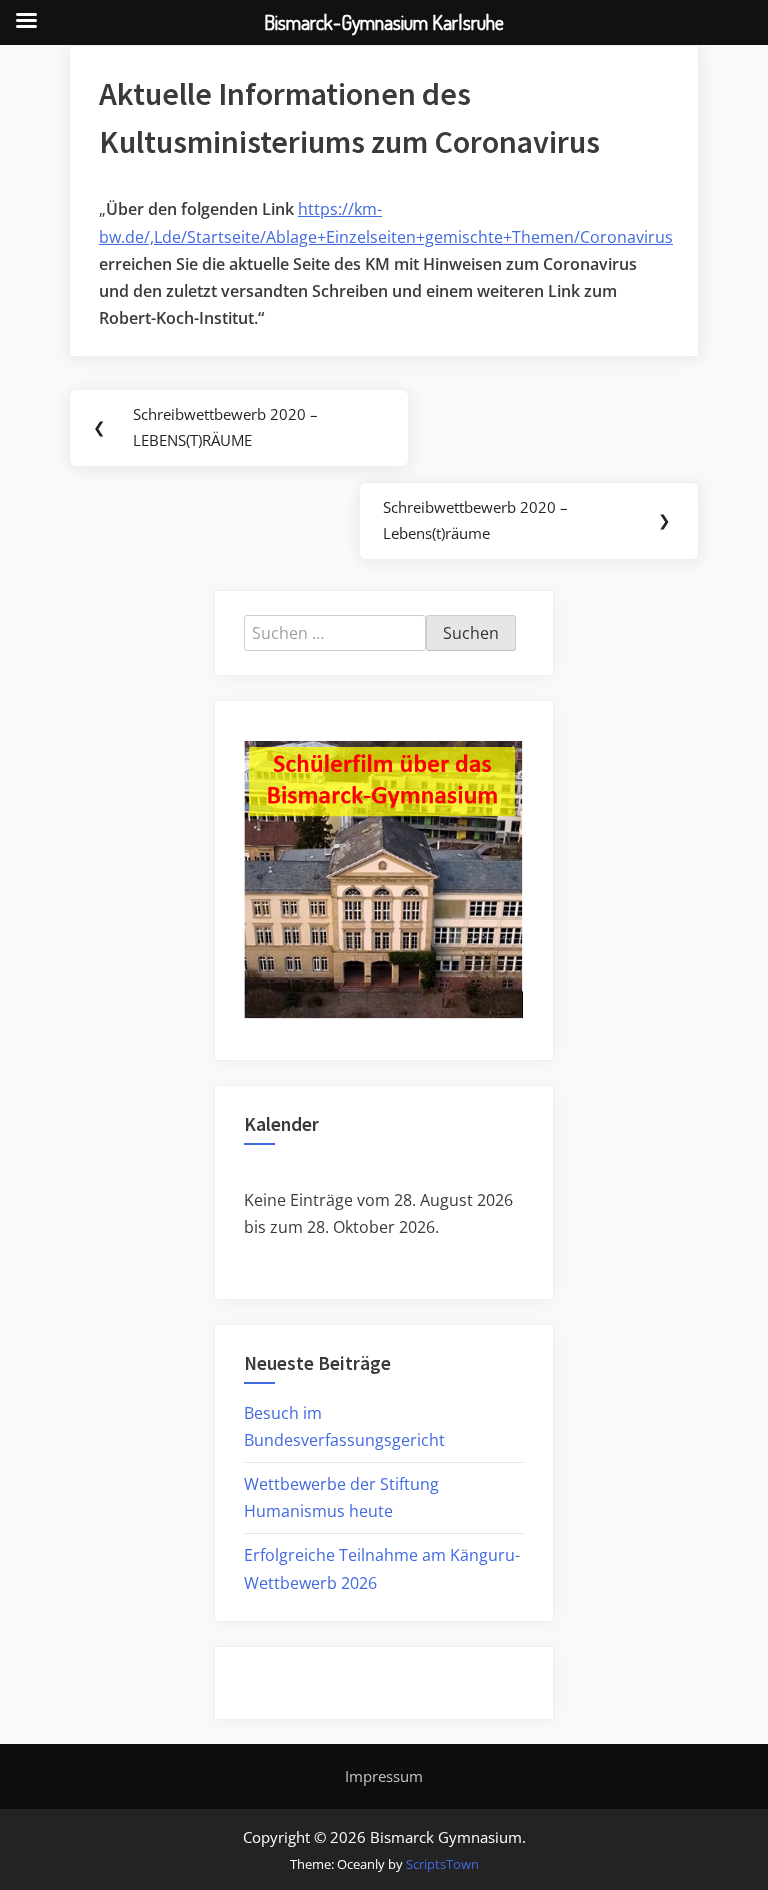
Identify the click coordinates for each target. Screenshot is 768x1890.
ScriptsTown (442, 1864)
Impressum (384, 1776)
